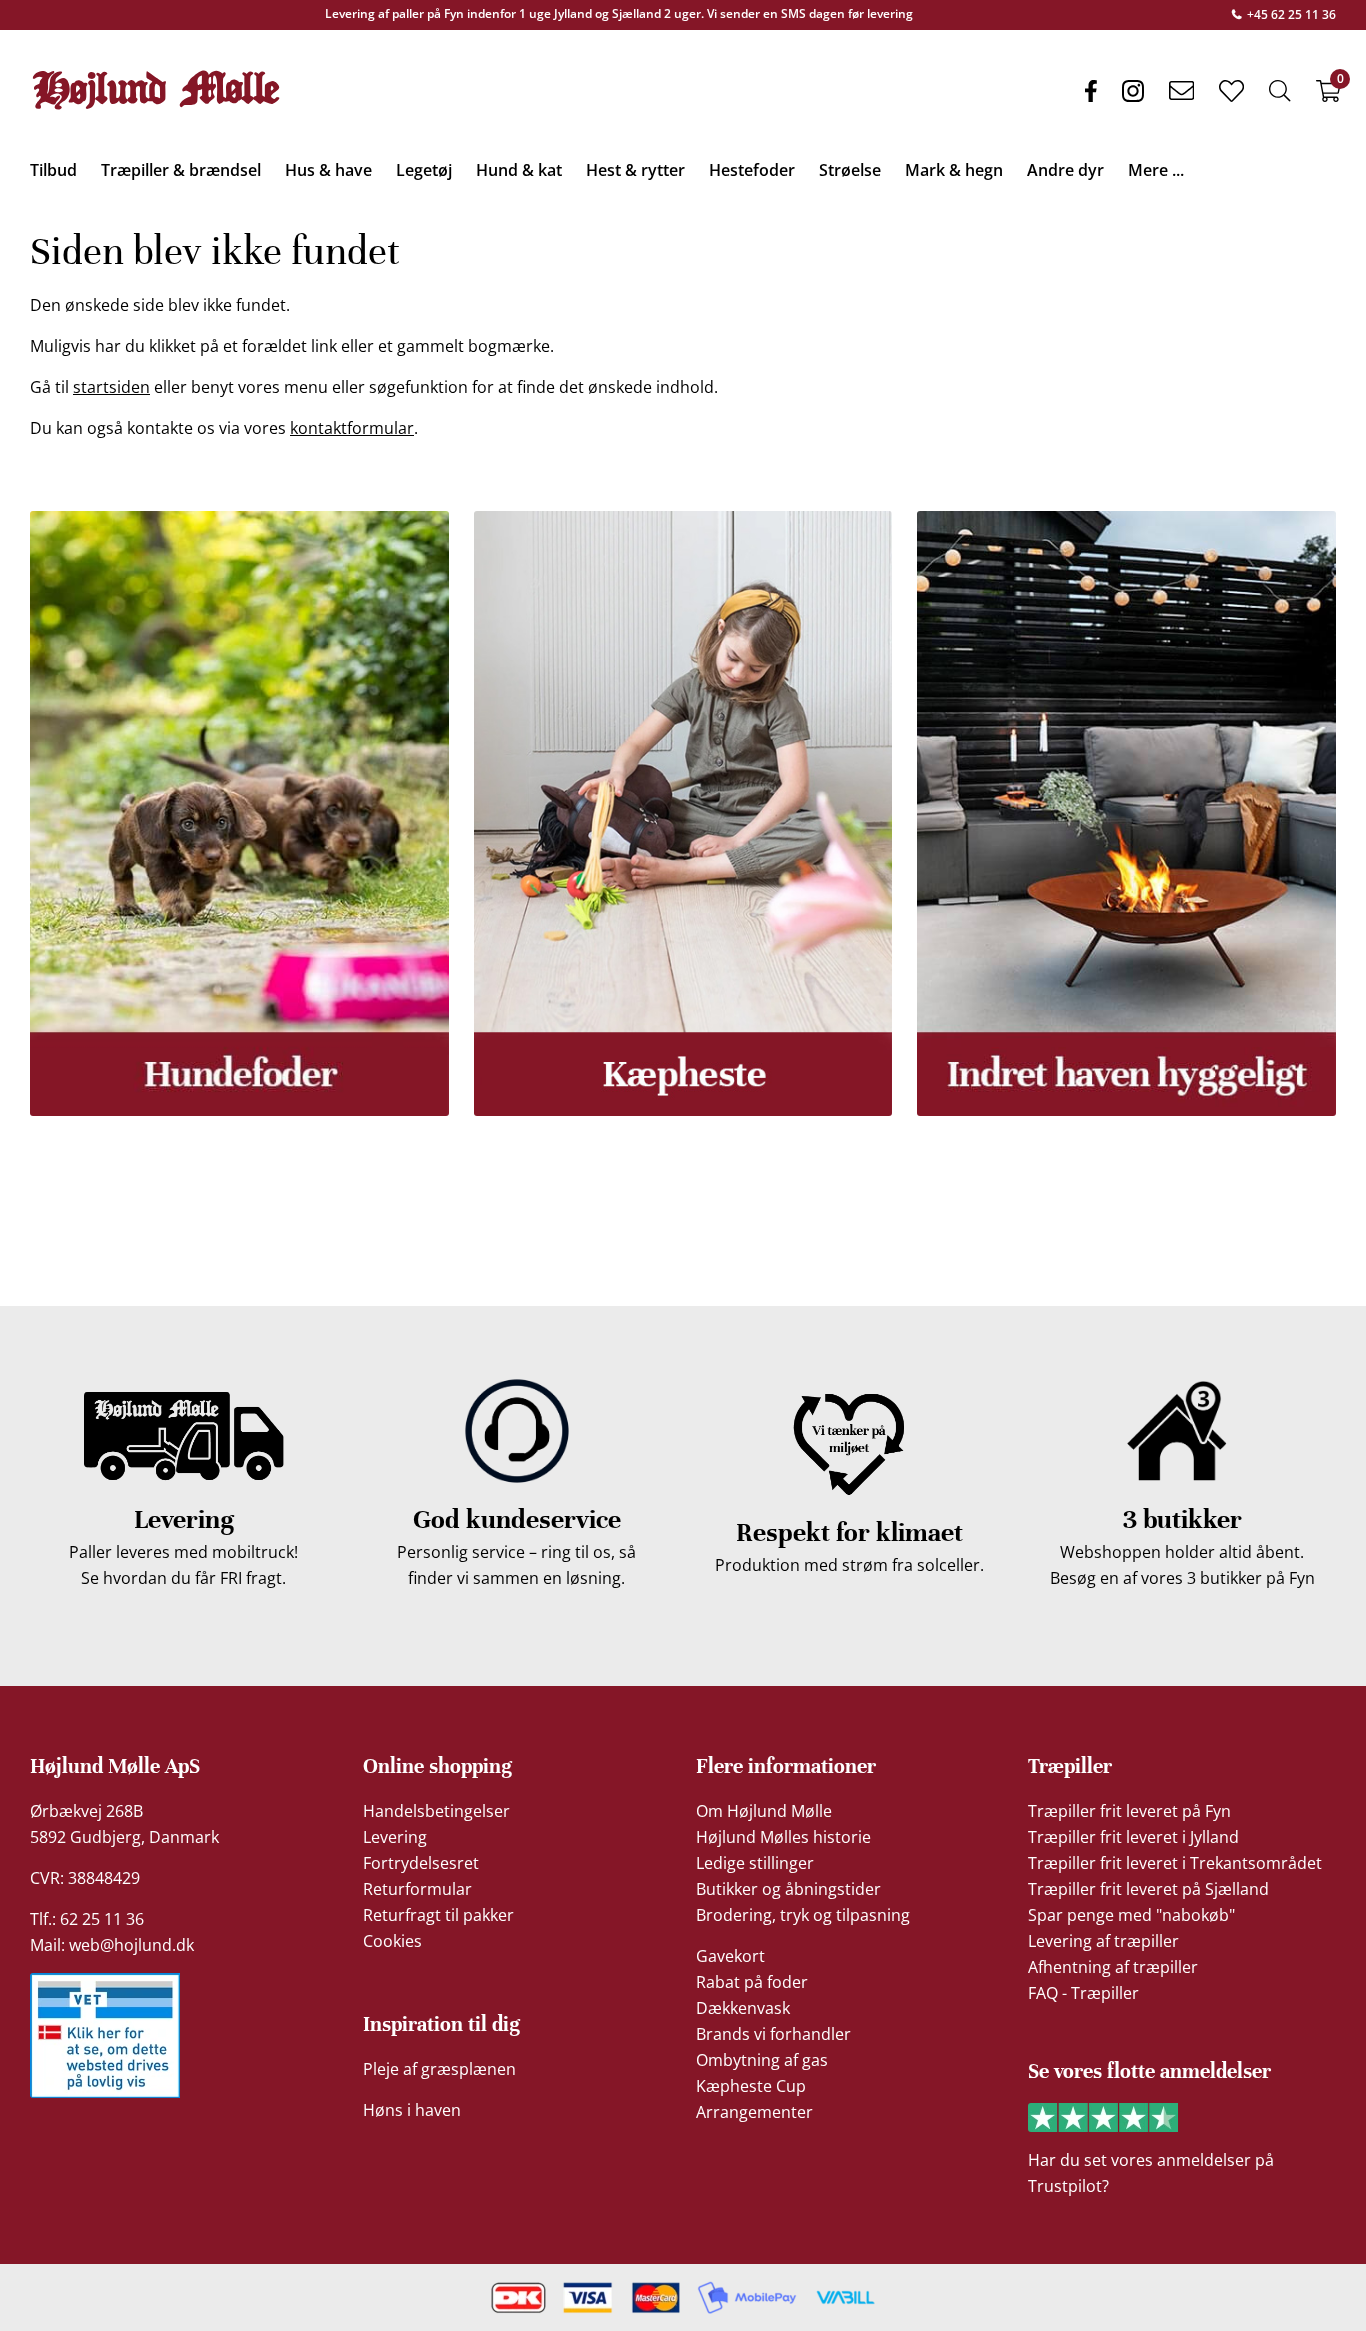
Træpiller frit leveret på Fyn (1129, 1811)
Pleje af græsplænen (439, 2069)
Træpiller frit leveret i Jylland (1133, 1837)
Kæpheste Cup (751, 2086)
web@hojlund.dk (131, 1945)
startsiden (111, 387)
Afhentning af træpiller (1113, 1967)
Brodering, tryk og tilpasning (803, 1915)
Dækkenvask (743, 2008)
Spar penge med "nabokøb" (1131, 1915)
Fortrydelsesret (421, 1863)
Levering (395, 1837)
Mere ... (1156, 170)
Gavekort (730, 1956)
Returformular (417, 1889)
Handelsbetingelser (436, 1811)
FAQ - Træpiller (1083, 1993)
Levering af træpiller (1103, 1941)
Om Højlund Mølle (764, 1811)
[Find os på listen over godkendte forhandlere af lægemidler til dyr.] (105, 2035)
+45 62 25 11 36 (1290, 14)
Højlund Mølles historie (783, 1837)
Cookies (392, 1941)
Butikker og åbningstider (788, 1889)
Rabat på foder (752, 1982)
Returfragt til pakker (438, 1915)
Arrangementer (754, 2112)
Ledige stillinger (755, 1863)
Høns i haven (412, 2110)
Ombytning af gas (762, 2060)
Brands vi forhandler (773, 2034)
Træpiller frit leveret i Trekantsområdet (1175, 1863)
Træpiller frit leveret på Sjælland (1148, 1889)
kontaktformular (352, 428)
